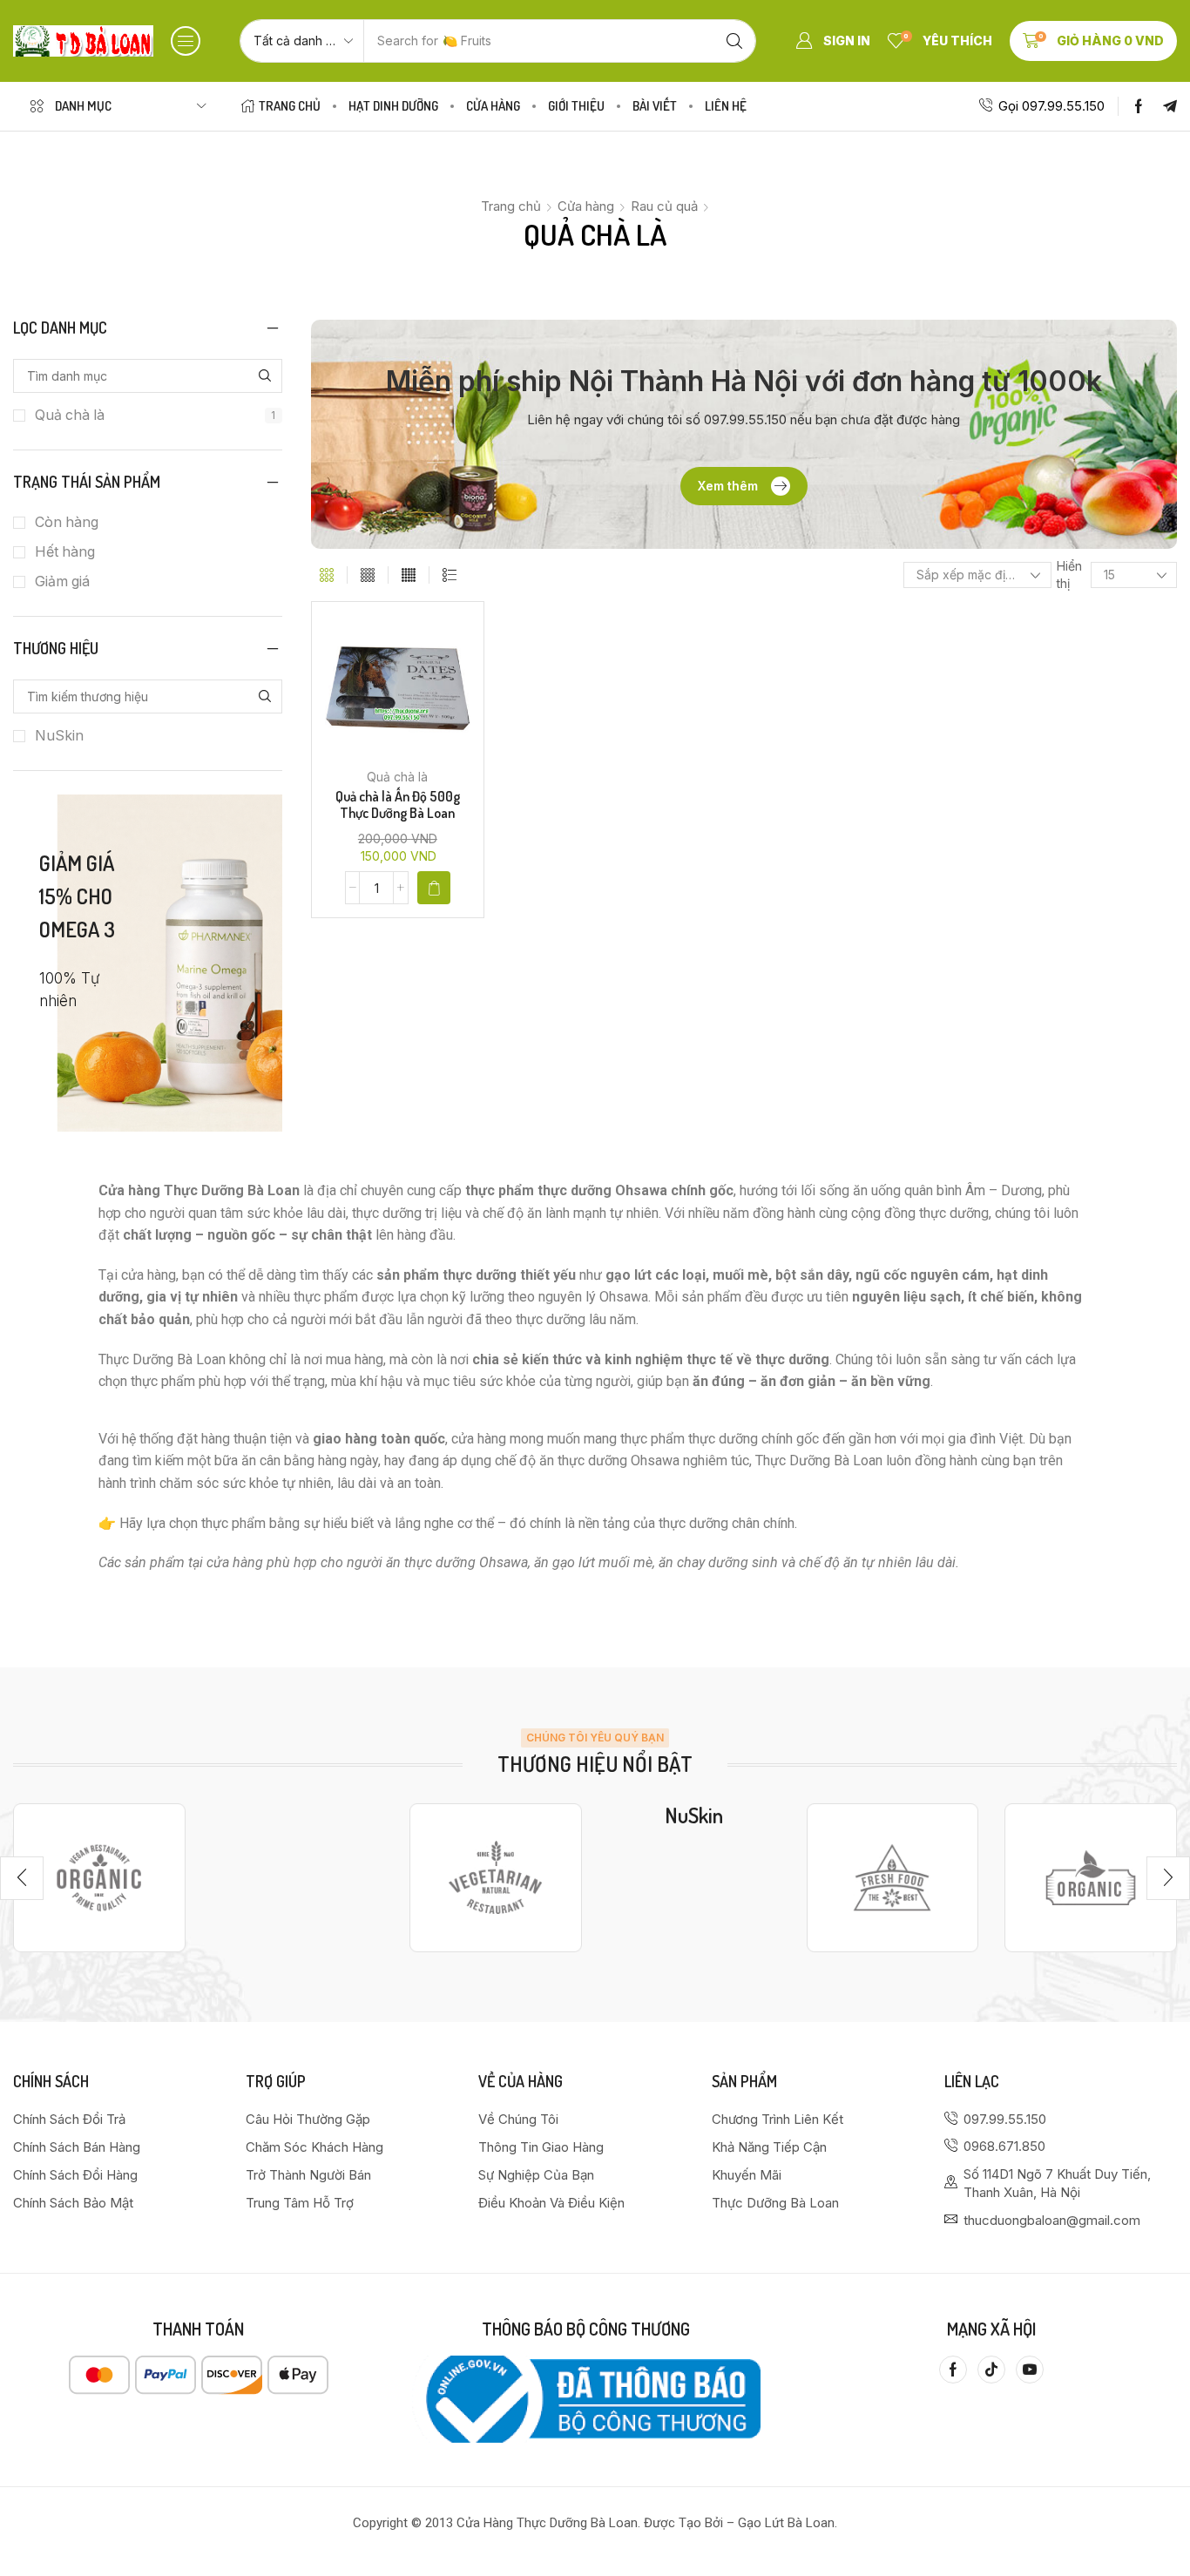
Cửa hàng (586, 206)
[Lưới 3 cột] (327, 575)
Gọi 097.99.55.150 (1051, 106)
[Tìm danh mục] (265, 376)
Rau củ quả (664, 206)
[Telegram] (1170, 106)
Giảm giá (62, 581)
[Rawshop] (893, 1878)
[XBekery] (1091, 1878)
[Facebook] (1139, 106)
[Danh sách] (450, 575)
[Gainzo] (99, 1878)
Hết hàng (65, 552)
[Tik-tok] (991, 2370)
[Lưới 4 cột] (368, 575)
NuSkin (59, 736)
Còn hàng (67, 522)
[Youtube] (1030, 2370)
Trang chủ (511, 206)
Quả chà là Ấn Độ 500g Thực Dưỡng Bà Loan (398, 805)
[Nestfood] (496, 1878)
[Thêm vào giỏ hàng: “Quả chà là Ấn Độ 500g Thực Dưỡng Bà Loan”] (434, 888)
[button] (186, 41)
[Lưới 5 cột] (409, 575)
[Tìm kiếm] (734, 41)
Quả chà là (155, 415)
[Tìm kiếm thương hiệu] (265, 696)
